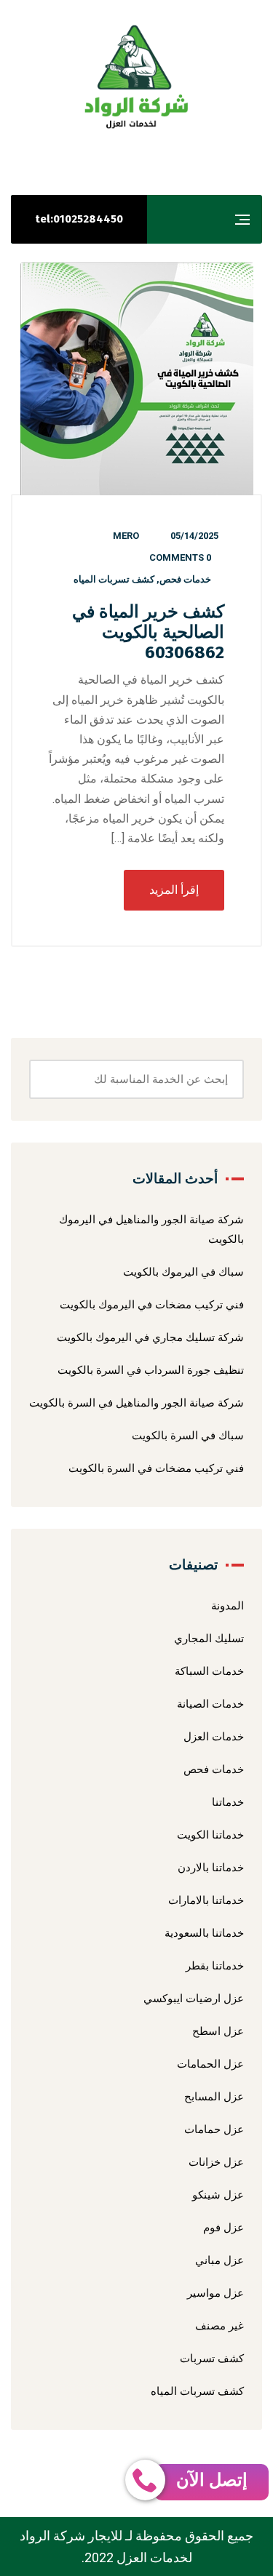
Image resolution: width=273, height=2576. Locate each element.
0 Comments (180, 557)
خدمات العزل (214, 1737)
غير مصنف (219, 2326)
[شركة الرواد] (137, 77)
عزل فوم (223, 2228)
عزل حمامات (214, 2129)
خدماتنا (228, 1802)
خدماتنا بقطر (215, 1966)
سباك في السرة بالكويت (188, 1436)
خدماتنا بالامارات (206, 1900)
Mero (126, 536)
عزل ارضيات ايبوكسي (194, 1999)
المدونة (227, 1606)
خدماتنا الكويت (210, 1835)
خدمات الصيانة (210, 1704)
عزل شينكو (218, 2195)
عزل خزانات (216, 2162)
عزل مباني (219, 2260)
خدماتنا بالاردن (211, 1868)
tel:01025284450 (79, 219)
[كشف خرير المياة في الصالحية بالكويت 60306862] (136, 379)
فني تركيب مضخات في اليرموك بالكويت (152, 1305)
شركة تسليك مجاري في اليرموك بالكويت (150, 1337)
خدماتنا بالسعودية (204, 1933)
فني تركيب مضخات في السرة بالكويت (156, 1468)
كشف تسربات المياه (114, 579)
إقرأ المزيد (174, 890)
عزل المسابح (214, 2097)
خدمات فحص (185, 579)
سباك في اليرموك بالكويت (183, 1272)
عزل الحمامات (210, 2064)
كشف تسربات (212, 2359)
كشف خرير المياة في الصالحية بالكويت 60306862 (148, 632)
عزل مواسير (215, 2293)
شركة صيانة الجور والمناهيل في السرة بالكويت (136, 1403)
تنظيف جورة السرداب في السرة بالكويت (151, 1370)
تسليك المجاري (209, 1639)
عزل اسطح (218, 2031)
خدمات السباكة (209, 1671)
